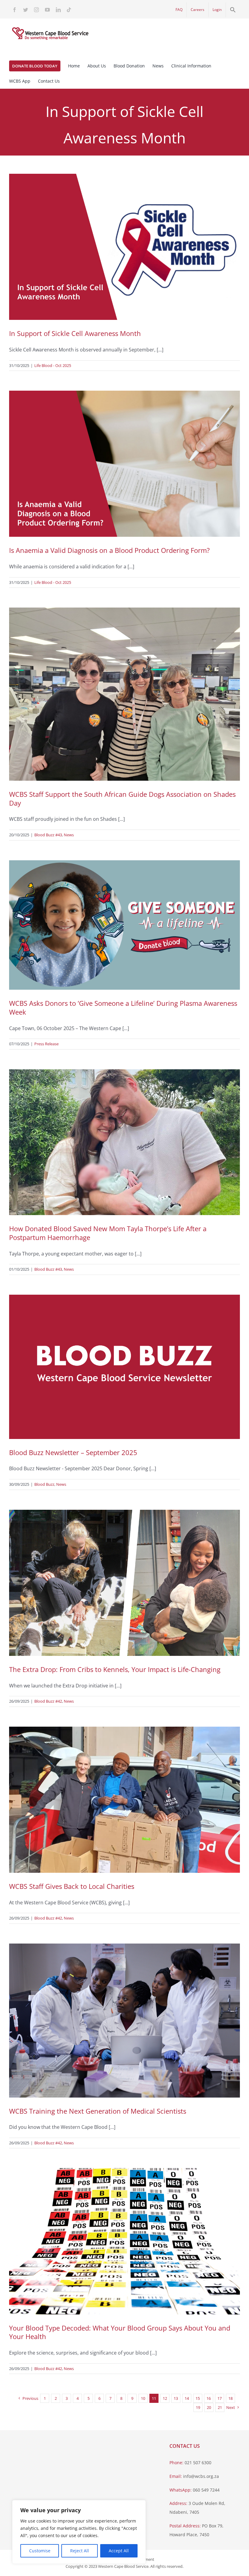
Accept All (119, 2551)
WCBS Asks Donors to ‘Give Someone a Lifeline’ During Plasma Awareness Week (123, 1007)
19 (198, 2407)
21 (220, 2407)
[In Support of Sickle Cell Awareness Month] (124, 247)
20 (209, 2407)
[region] (79, 2532)
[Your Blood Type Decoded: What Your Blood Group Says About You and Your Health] (124, 2241)
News (69, 835)
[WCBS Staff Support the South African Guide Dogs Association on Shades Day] (124, 694)
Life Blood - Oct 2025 (53, 365)
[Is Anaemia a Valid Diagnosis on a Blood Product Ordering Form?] (124, 464)
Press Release (46, 1044)
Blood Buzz (44, 1484)
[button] (233, 10)
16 (209, 2398)
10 (143, 2398)
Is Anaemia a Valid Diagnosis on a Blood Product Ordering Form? (109, 550)
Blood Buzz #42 (48, 1701)
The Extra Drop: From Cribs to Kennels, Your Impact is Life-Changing (115, 1669)
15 (198, 2398)
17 (220, 2398)
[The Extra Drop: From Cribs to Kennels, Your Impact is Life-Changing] (124, 1583)
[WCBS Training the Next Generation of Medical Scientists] (124, 2021)
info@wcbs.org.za (201, 2476)
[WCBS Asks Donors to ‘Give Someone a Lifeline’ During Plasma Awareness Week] (124, 925)
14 (187, 2398)
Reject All (80, 2551)
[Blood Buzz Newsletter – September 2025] (124, 1367)
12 (165, 2398)
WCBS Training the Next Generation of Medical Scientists (98, 2111)
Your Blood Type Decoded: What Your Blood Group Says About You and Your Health (120, 2332)
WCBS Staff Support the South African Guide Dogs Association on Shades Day (122, 798)
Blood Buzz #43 (48, 835)
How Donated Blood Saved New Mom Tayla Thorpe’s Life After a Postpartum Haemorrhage (108, 1233)
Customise (40, 2551)
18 (230, 2398)
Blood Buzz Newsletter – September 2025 (73, 1452)
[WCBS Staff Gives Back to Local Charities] (124, 1800)
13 (176, 2398)
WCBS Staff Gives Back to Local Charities (72, 1886)
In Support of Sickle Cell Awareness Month (75, 333)
